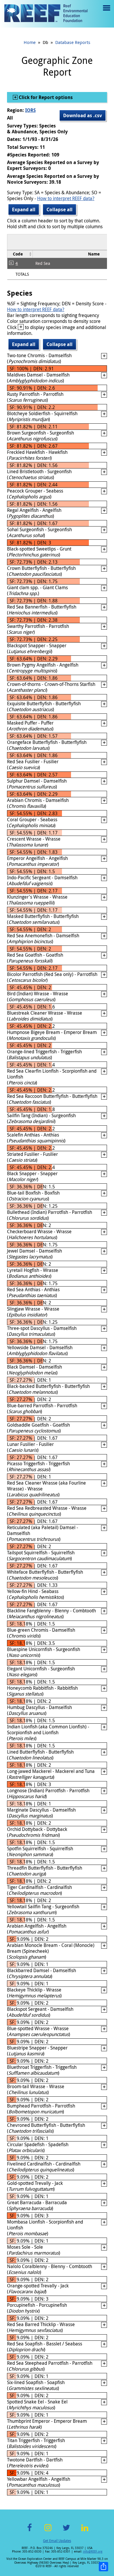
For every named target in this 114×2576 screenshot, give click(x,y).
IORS (30, 110)
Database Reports (73, 42)
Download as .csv (83, 115)
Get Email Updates (57, 2541)
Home (30, 42)
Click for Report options (45, 97)
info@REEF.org (93, 2552)
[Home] (46, 14)
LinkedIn (85, 2531)
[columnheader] (20, 254)
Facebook (30, 2531)
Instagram (48, 2531)
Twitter (66, 2531)
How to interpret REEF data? (66, 198)
